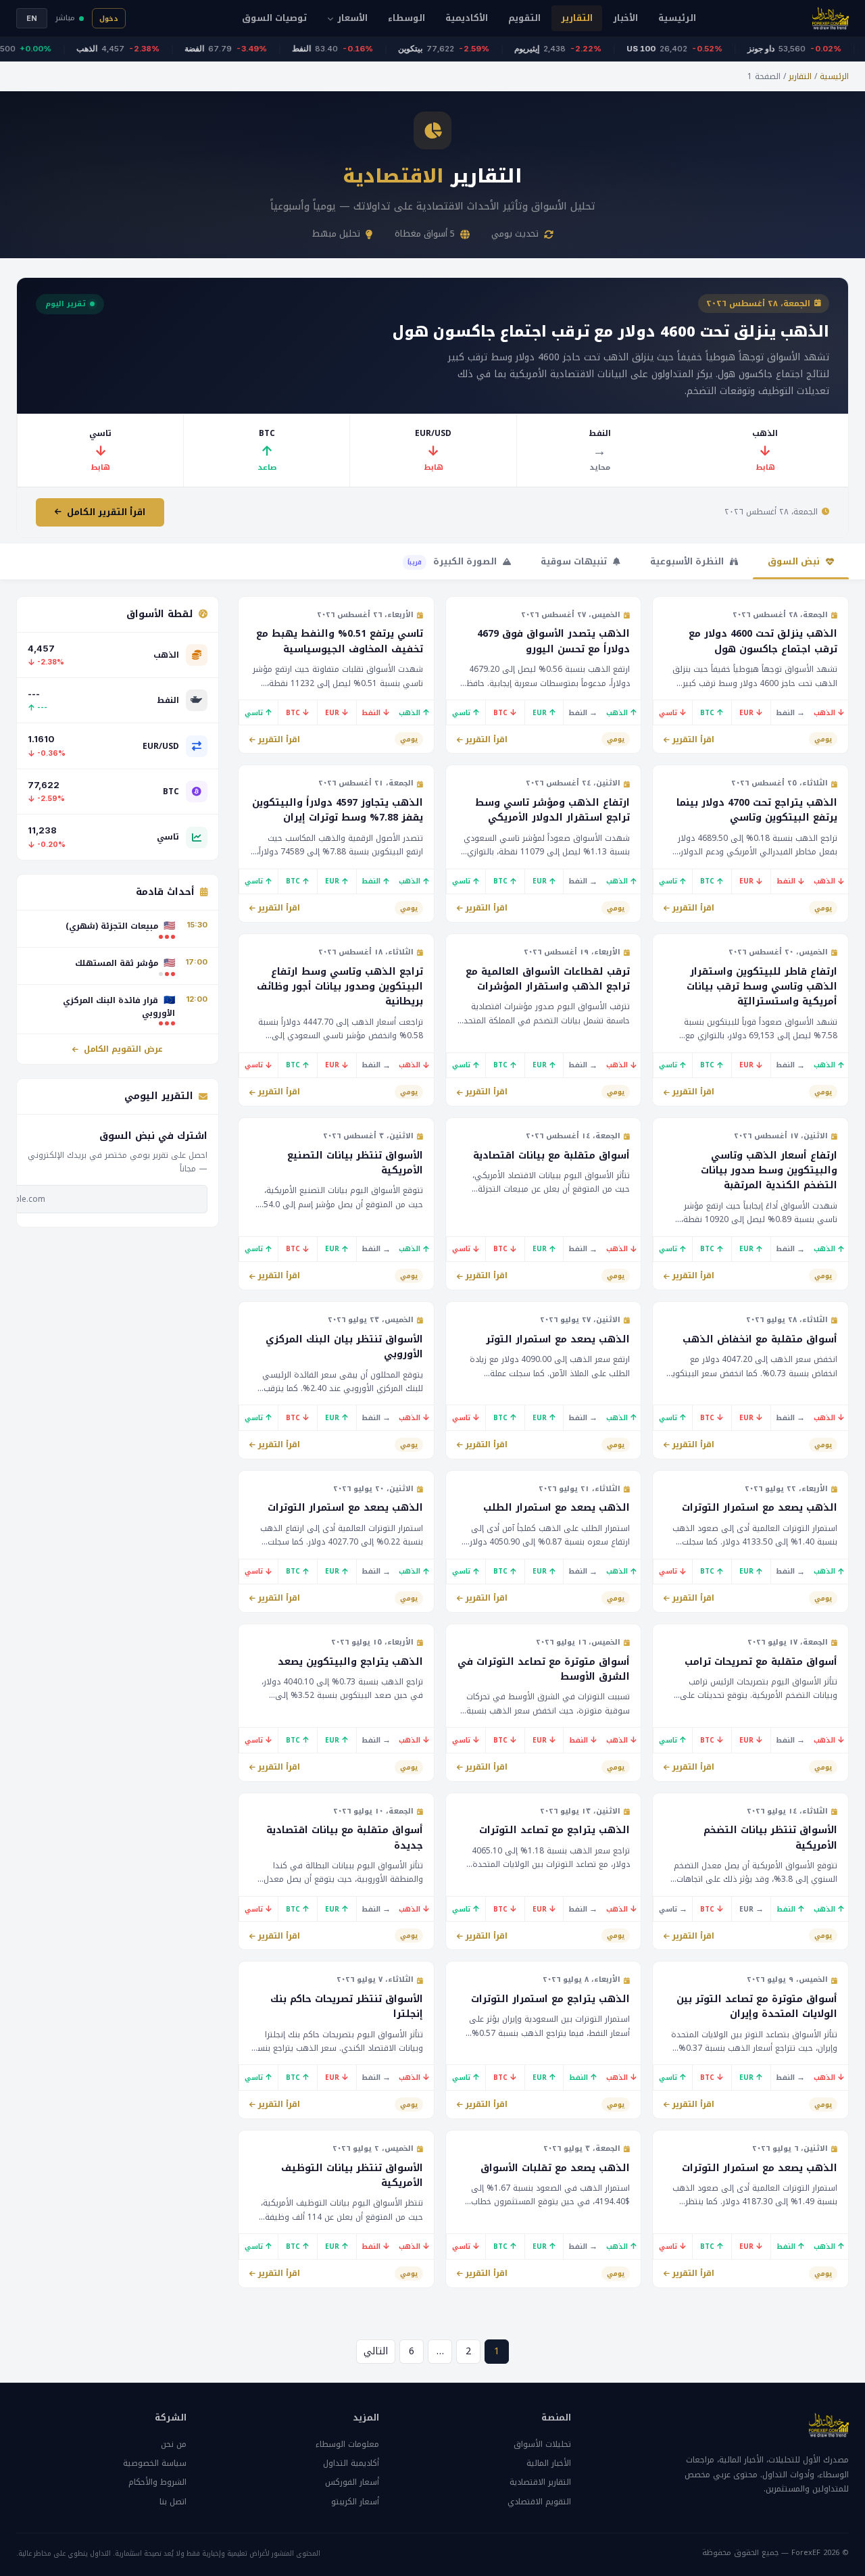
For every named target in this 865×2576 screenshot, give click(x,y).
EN (32, 18)
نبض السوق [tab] (795, 561)
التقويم (524, 18)
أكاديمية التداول (351, 2463)
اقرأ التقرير (693, 739)
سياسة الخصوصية (155, 2463)
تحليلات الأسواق (542, 2444)
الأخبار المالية (549, 2463)
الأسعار (352, 18)
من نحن (174, 2444)
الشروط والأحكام (157, 2482)
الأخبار (625, 18)
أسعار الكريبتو (355, 2502)
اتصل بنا (173, 2502)
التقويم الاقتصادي (539, 2502)
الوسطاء (406, 18)
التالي (376, 2351)
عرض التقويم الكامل (122, 1049)
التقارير (577, 18)
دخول (109, 19)
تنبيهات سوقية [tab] (575, 561)
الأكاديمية (467, 18)
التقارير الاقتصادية (540, 2482)
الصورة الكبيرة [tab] (453, 561)
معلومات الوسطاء (347, 2444)
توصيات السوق (274, 18)
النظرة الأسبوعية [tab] (688, 561)
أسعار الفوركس (352, 2482)
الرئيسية (677, 18)
